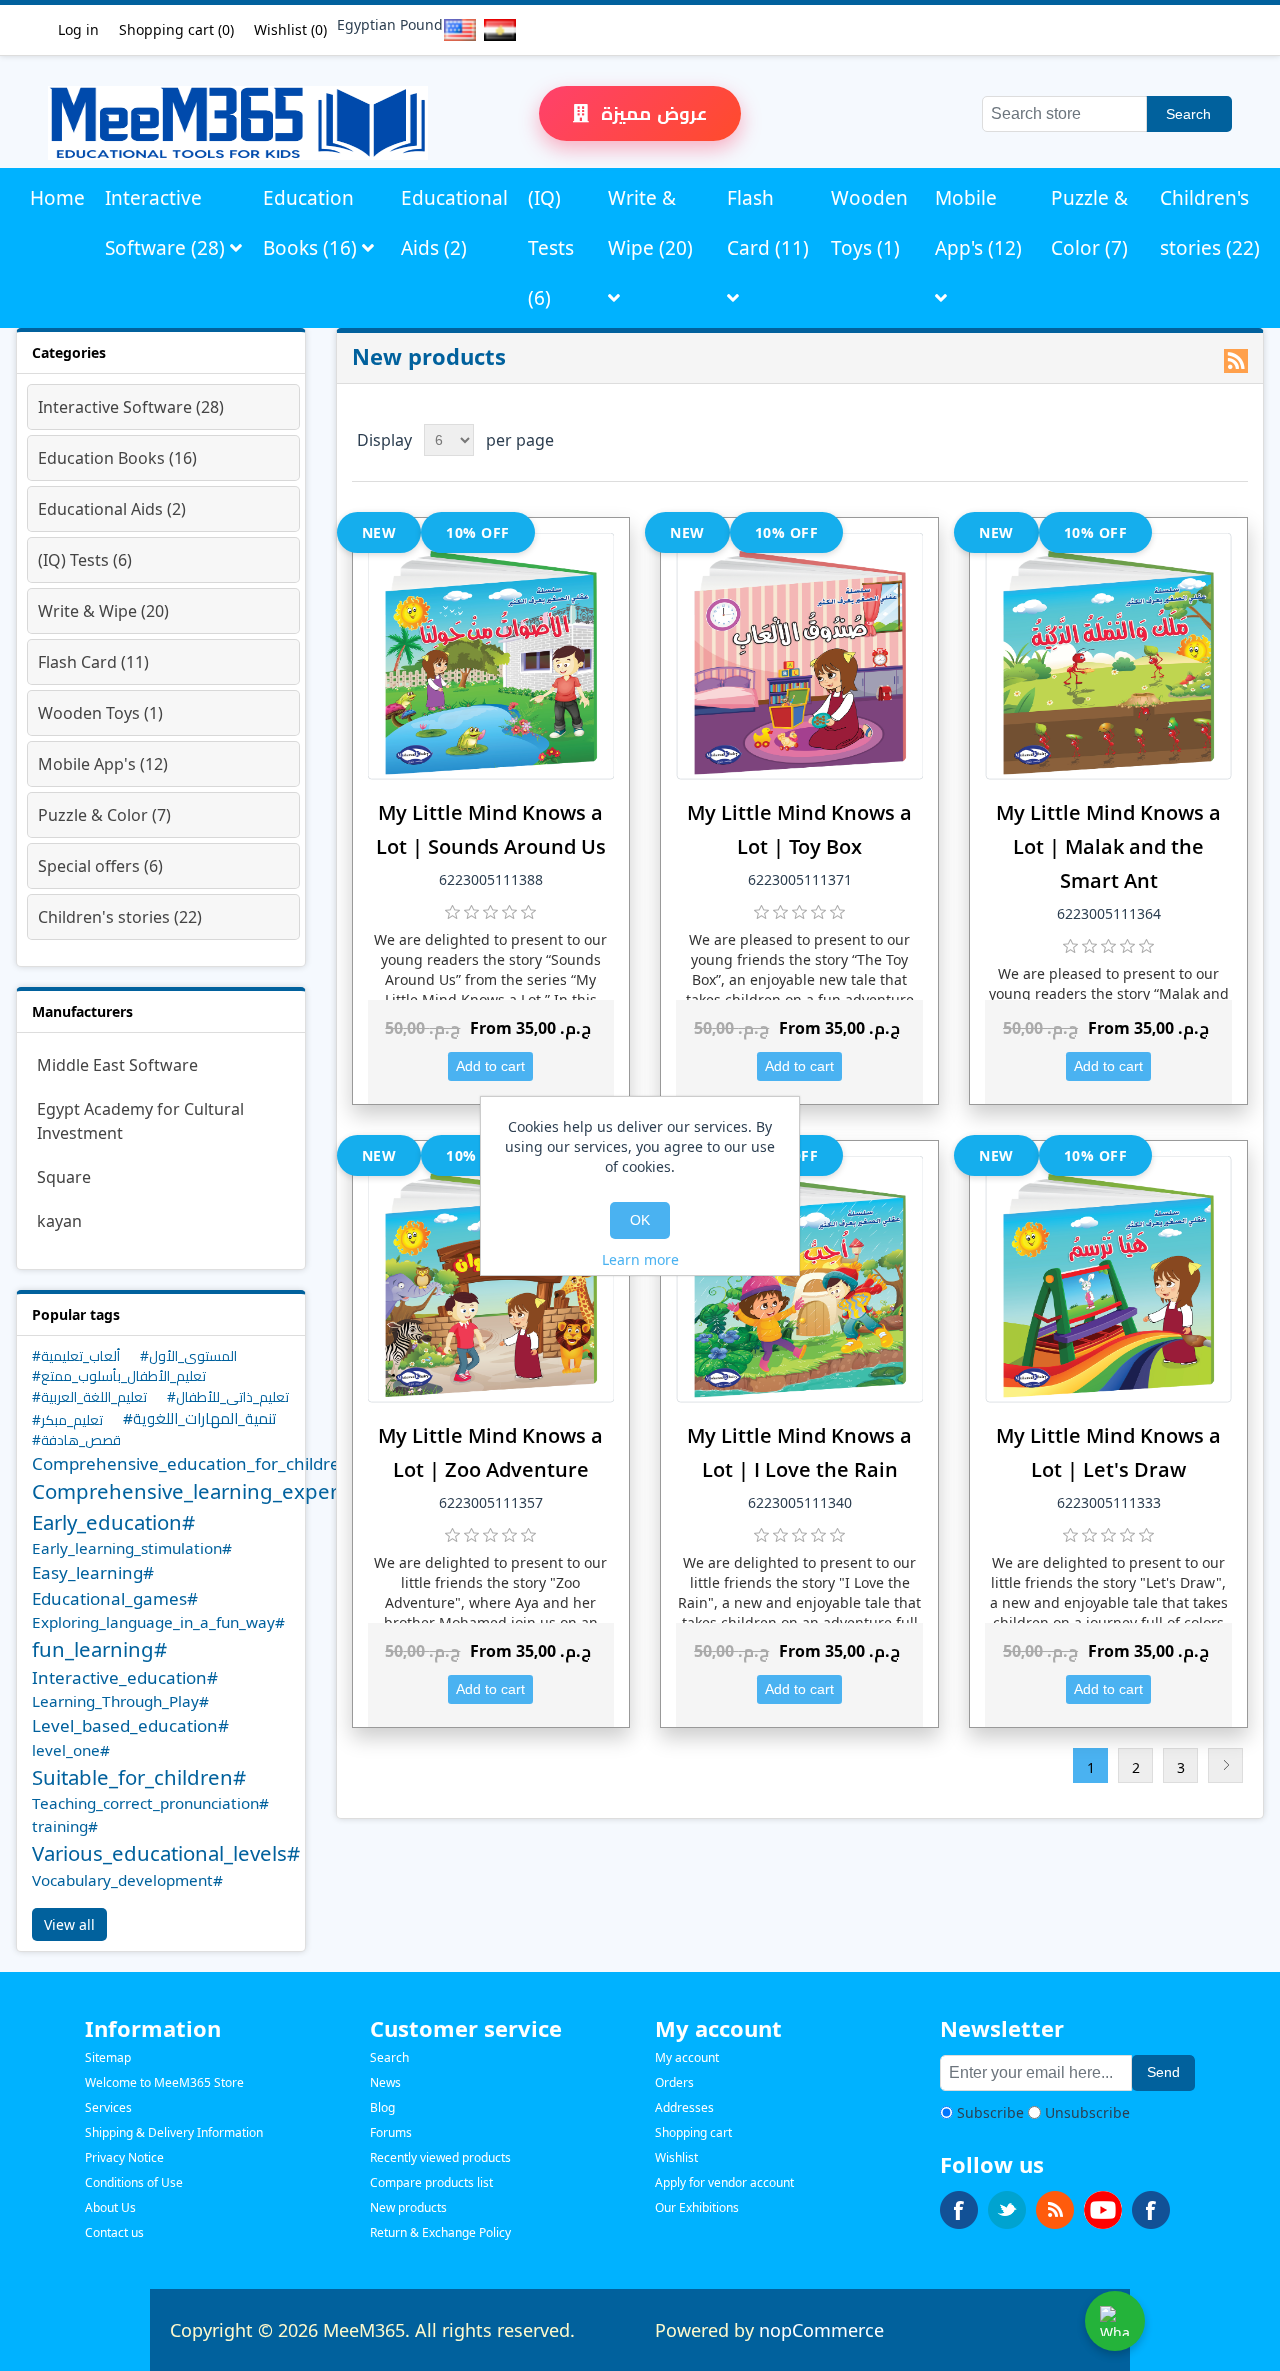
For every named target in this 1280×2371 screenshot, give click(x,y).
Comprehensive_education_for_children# (197, 1463)
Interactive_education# (125, 1677)
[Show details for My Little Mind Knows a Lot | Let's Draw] (1108, 1279)
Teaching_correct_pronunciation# (150, 1803)
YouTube (1103, 2210)
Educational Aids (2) (454, 223)
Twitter (1007, 2210)
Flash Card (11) (768, 223)
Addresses (684, 2107)
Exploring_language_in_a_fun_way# (158, 1622)
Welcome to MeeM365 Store (164, 2082)
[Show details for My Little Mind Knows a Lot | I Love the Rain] (799, 1279)
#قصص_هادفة (76, 1439)
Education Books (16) (312, 223)
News (385, 2082)
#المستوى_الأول (188, 1355)
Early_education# (113, 1522)
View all (69, 1924)
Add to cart (490, 1066)
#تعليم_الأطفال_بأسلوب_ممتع (119, 1375)
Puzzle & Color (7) (1089, 223)
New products (408, 2207)
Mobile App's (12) (978, 223)
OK (640, 1220)
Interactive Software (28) (167, 223)
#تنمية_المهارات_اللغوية (200, 1418)
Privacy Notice (124, 2157)
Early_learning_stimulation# (132, 1548)
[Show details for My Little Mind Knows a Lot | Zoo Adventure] (491, 1279)
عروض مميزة (651, 113)
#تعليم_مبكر (67, 1419)
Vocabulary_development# (127, 1880)
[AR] (496, 30)
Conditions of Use (134, 2182)
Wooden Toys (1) (869, 223)
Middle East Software (117, 1065)
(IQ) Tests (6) (551, 248)
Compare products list (431, 2182)
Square (64, 1177)
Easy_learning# (93, 1572)
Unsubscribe (1087, 2112)
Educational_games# (115, 1598)
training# (65, 1826)
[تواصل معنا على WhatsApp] (1115, 2321)
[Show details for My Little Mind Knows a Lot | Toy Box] (799, 656)
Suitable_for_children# (139, 1777)
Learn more (640, 1259)
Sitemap (108, 2057)
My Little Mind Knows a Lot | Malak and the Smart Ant (1108, 846)
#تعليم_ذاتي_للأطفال (228, 1396)
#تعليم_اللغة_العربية (89, 1396)
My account (687, 2057)
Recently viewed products (440, 2157)
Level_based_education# (130, 1725)
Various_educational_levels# (166, 1853)
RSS (1236, 361)
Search (1188, 114)
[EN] (456, 30)
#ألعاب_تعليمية (76, 1355)
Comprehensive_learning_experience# (217, 1491)
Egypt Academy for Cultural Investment (140, 1121)
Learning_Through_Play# (120, 1701)
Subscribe (990, 2112)
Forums (391, 2132)
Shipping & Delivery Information (174, 2132)
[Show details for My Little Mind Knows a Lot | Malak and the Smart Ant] (1108, 656)
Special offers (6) (100, 866)
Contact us (114, 2232)
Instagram (1151, 2210)
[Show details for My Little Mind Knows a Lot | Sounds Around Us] (491, 656)
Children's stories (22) (1210, 223)
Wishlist (676, 2157)
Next (1225, 1765)
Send (1163, 2072)
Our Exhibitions (697, 2207)
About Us (110, 2207)
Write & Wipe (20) (650, 223)
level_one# (71, 1750)
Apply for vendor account (724, 2182)
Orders (674, 2082)
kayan (59, 1221)
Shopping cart (693, 2132)
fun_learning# (99, 1649)
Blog (382, 2107)
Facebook (959, 2210)
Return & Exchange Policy (440, 2232)
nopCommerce (821, 2330)
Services (108, 2107)
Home (57, 198)
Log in (78, 29)
